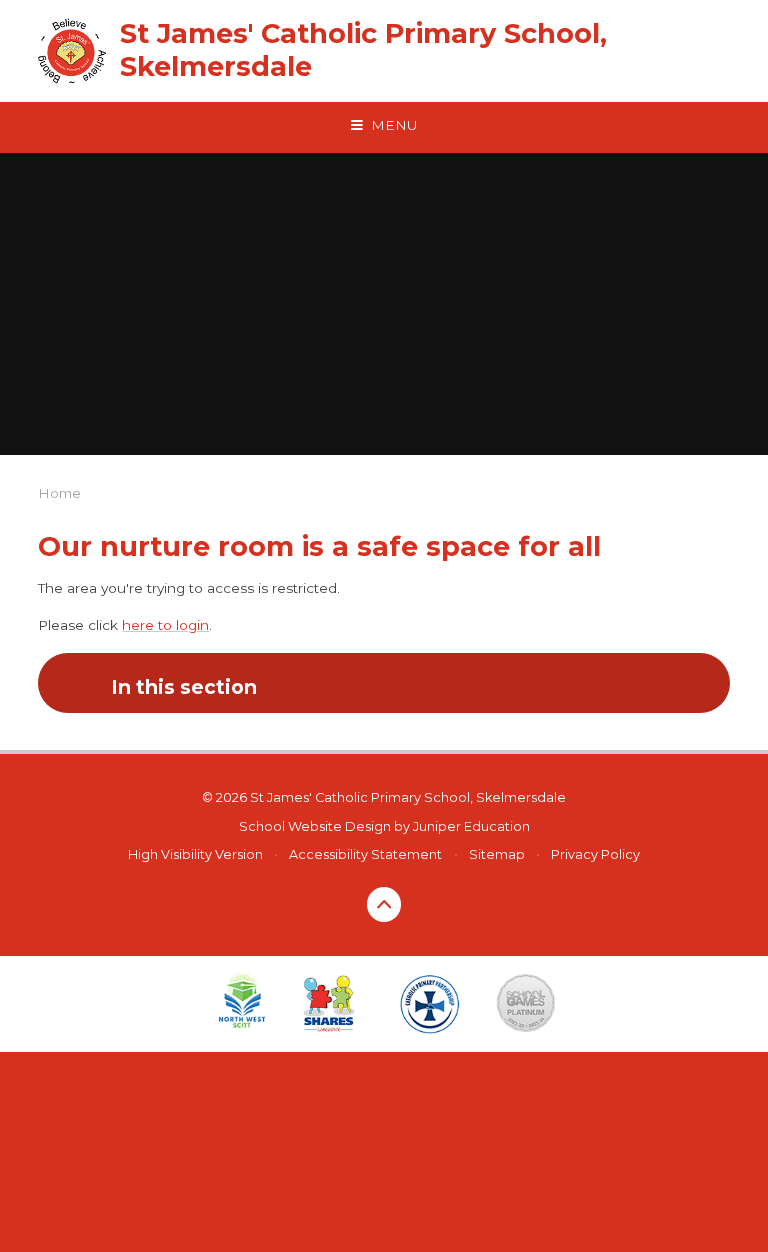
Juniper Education (471, 826)
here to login (165, 625)
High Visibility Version (195, 854)
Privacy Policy (595, 854)
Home (59, 493)
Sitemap (497, 854)
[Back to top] (384, 904)
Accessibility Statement (365, 854)
